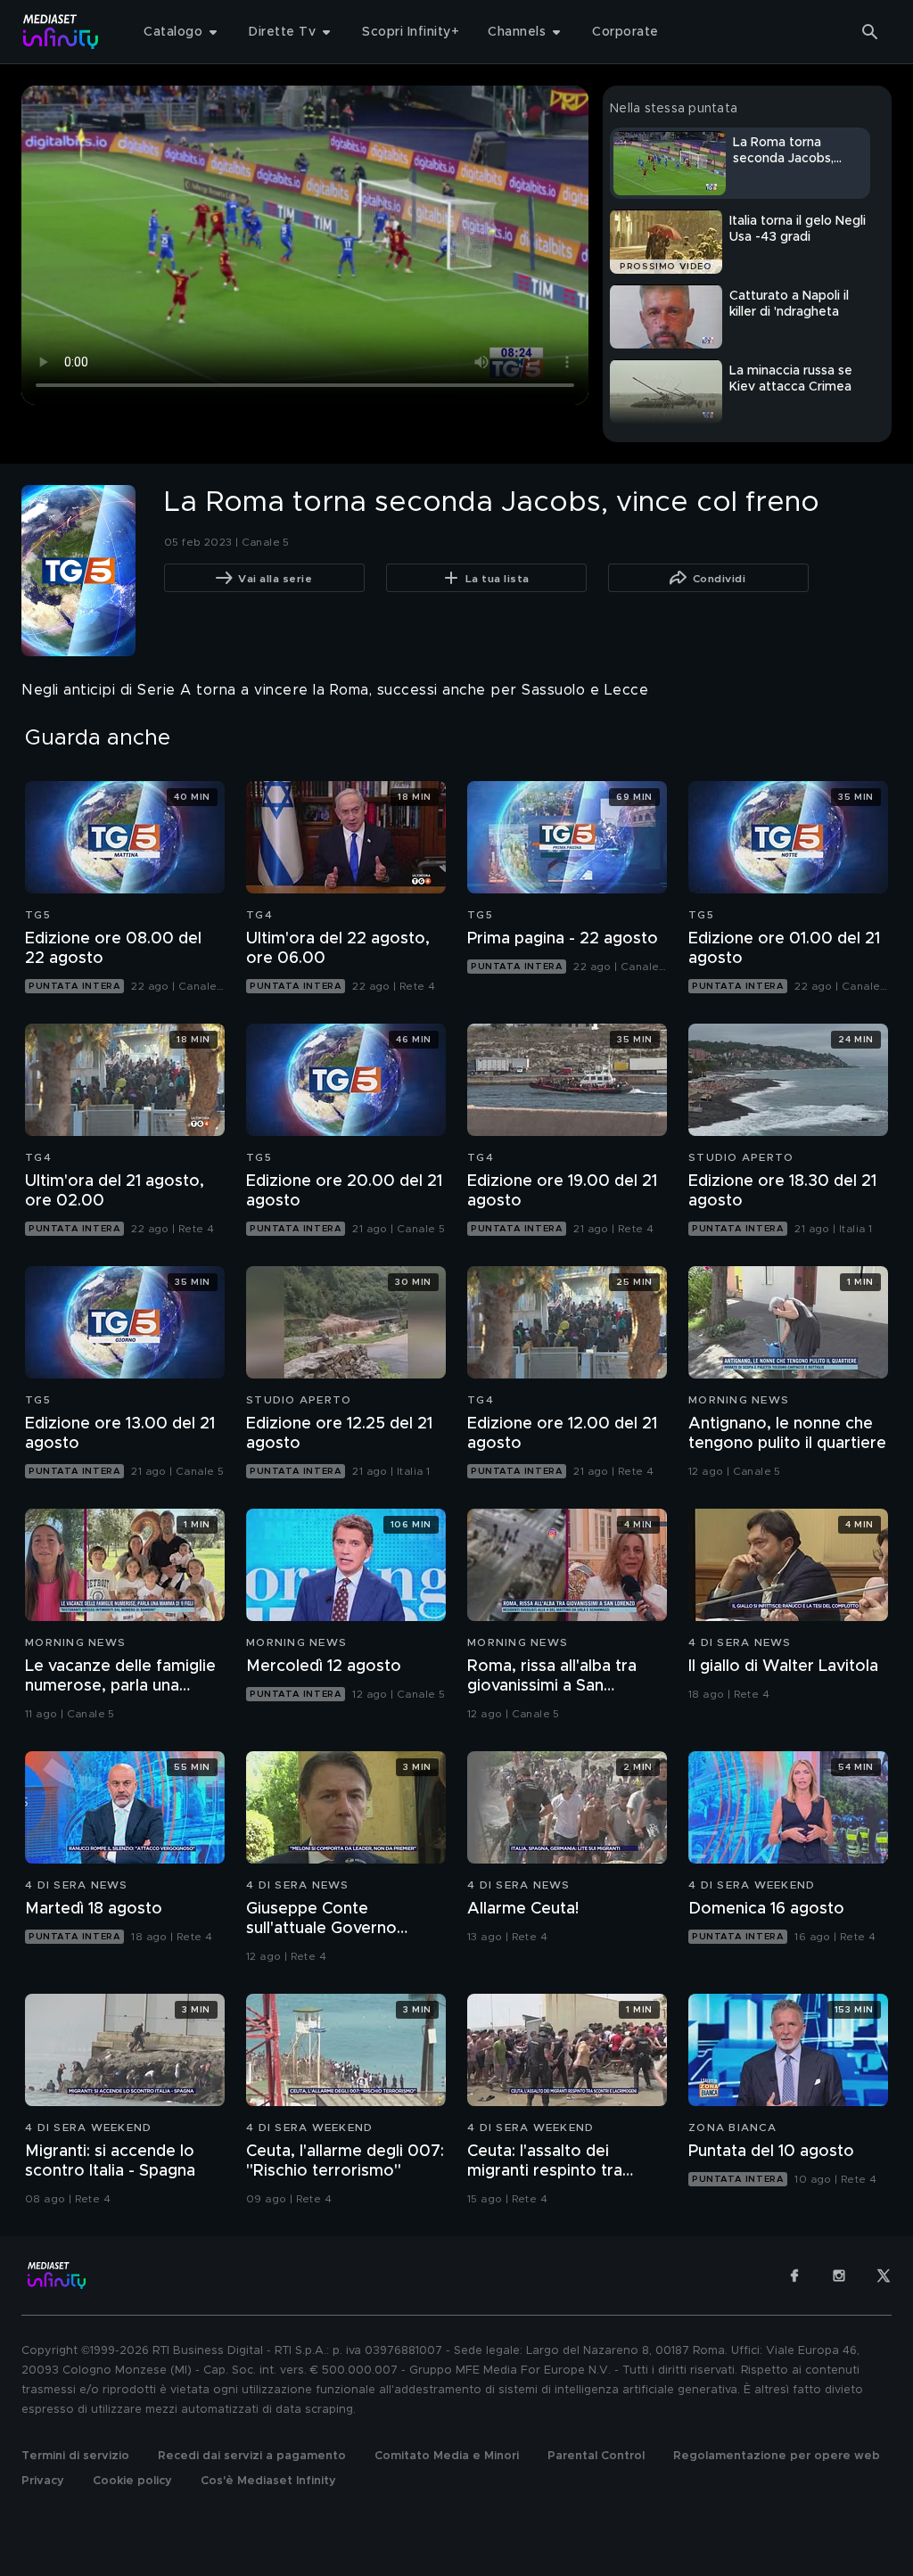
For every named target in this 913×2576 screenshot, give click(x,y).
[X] (884, 2276)
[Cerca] (870, 32)
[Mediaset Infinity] (61, 32)
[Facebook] (794, 2276)
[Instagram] (839, 2276)
